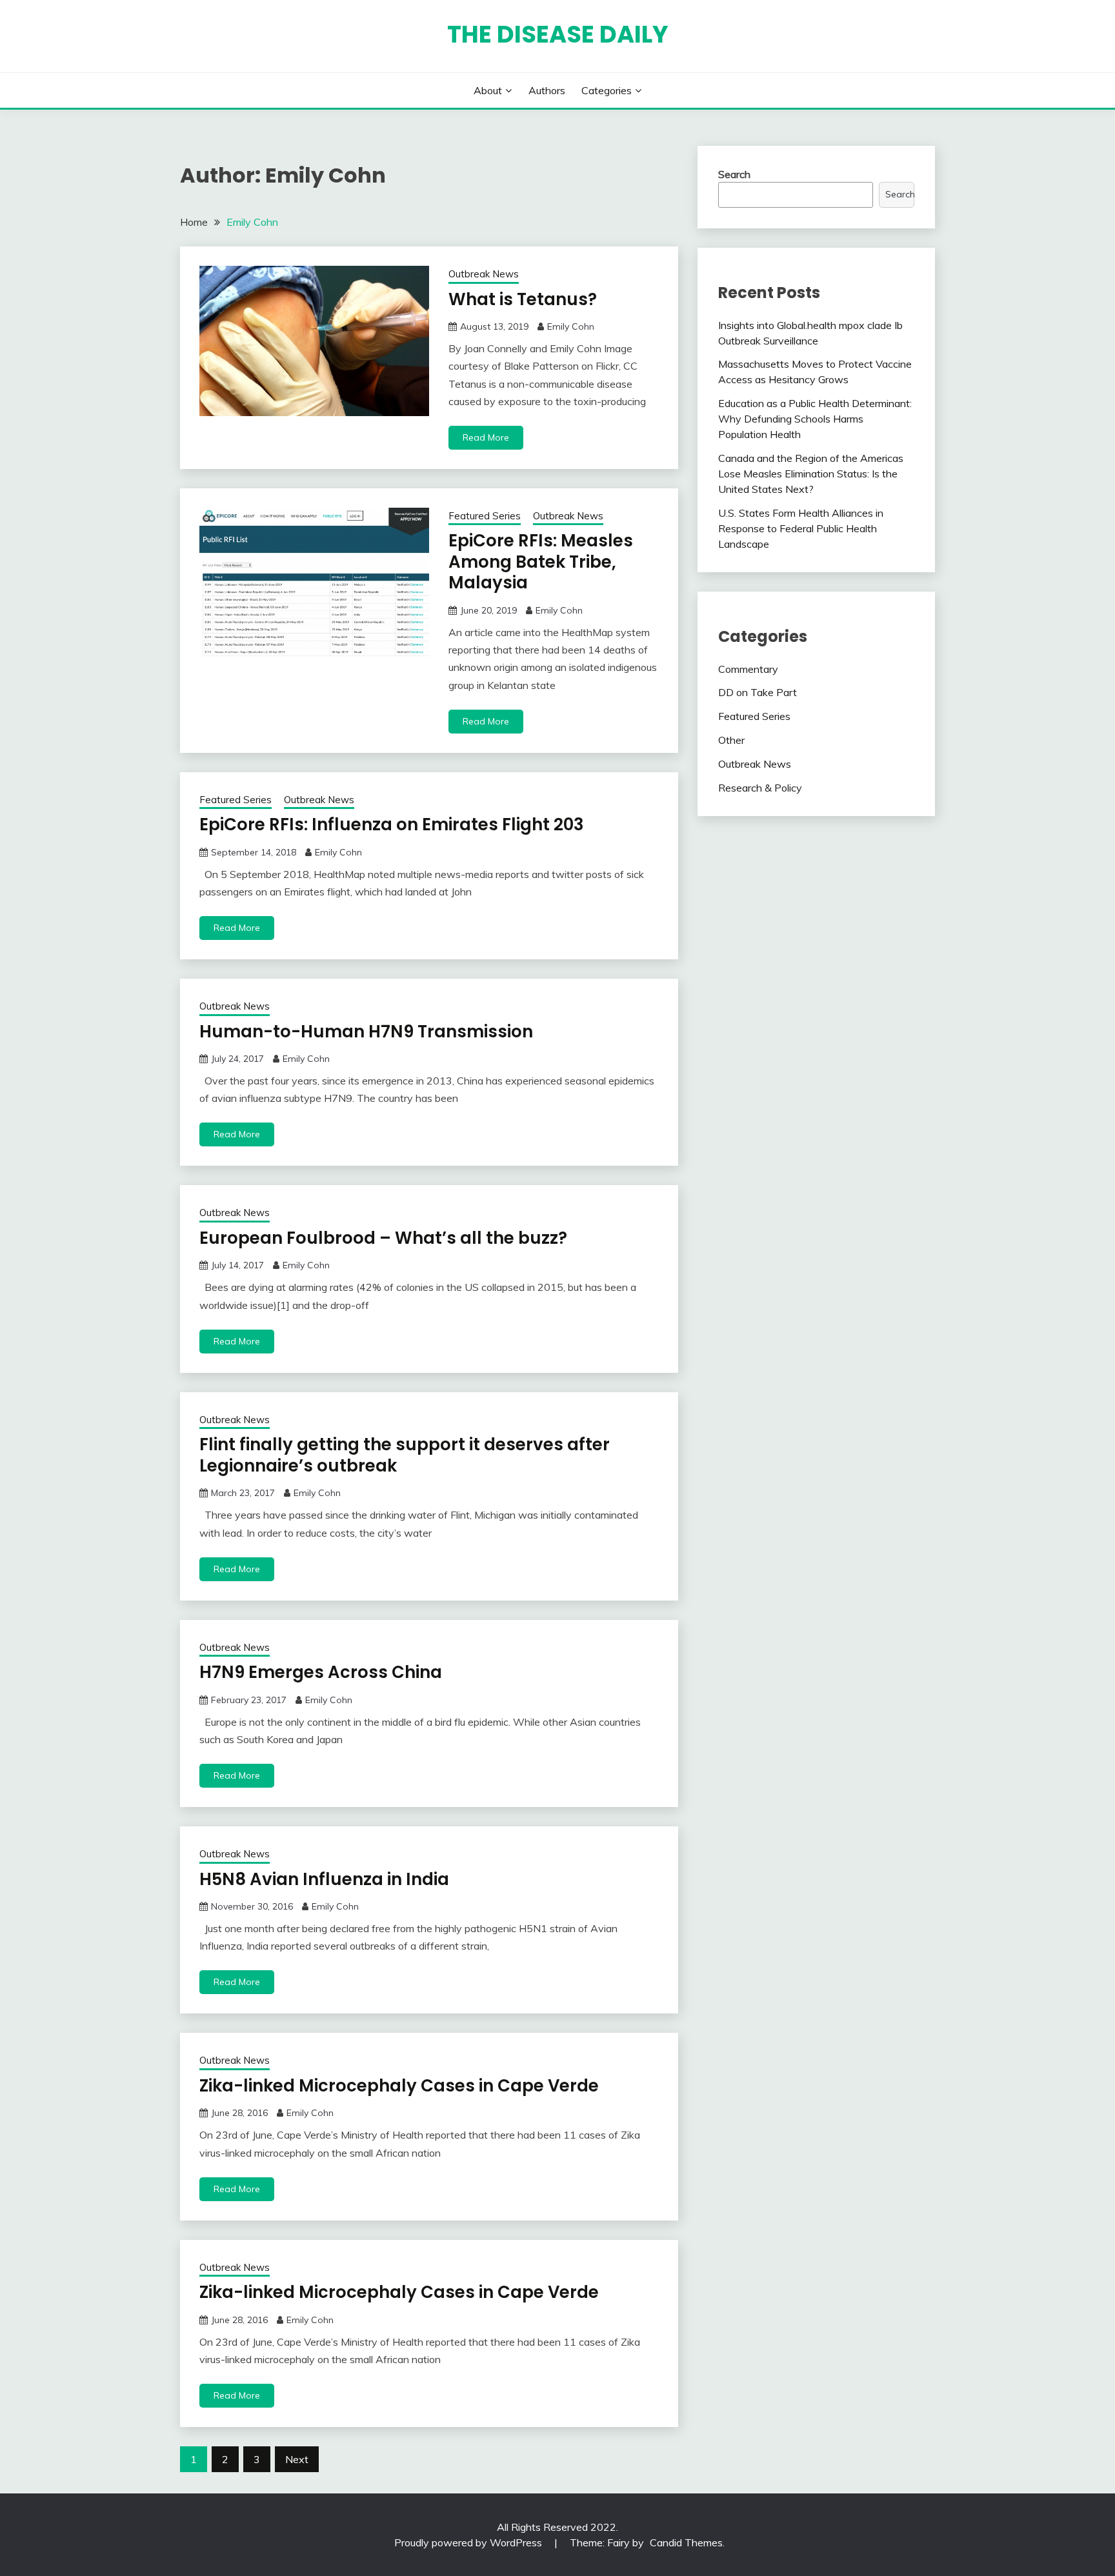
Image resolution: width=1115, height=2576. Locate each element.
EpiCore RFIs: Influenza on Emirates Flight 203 (392, 824)
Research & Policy (760, 788)
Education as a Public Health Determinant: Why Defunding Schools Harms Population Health (815, 419)
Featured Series (485, 516)
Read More (486, 437)
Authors (547, 90)
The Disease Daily (558, 34)
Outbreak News (484, 274)
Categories (607, 90)
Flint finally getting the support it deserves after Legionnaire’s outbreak (405, 1455)
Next (297, 2459)
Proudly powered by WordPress (469, 2542)
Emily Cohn (571, 326)
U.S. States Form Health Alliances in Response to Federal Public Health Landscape (801, 528)
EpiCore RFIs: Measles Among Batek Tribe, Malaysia (541, 562)
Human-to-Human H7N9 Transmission (366, 1032)
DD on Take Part (758, 692)
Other (731, 740)
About (488, 90)
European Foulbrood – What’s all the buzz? (383, 1238)
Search (734, 174)
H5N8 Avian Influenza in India (324, 1879)
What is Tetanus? (523, 299)
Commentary (748, 669)
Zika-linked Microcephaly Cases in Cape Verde (399, 2086)
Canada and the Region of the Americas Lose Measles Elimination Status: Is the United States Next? (811, 474)
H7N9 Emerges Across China (321, 1672)
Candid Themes (686, 2542)
